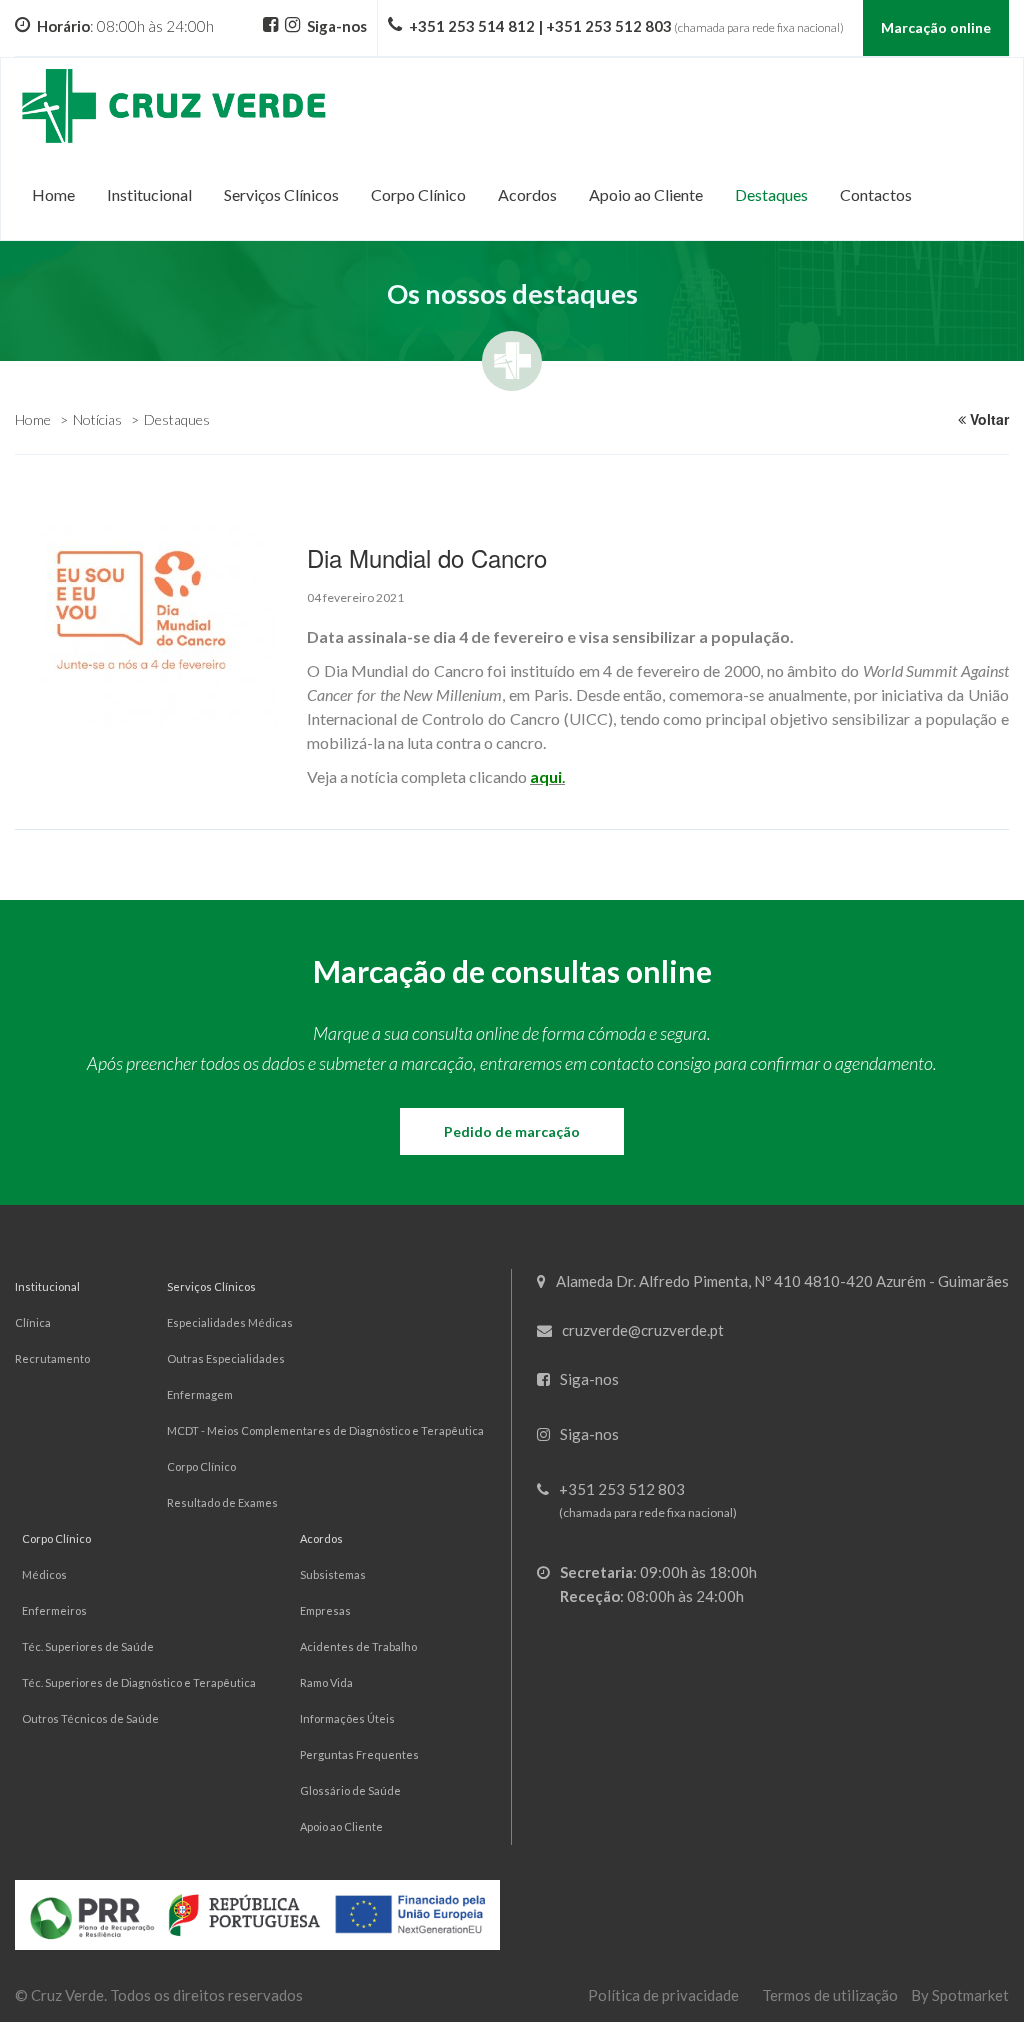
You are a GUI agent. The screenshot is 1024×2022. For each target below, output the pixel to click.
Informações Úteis (347, 1718)
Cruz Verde (67, 1995)
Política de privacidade (663, 1995)
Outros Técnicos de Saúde (90, 1718)
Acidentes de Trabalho (358, 1646)
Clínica (33, 1322)
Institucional (47, 1286)
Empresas (325, 1610)
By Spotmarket (960, 1995)
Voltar (987, 419)
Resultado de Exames (222, 1502)
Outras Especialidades (226, 1358)
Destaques (771, 194)
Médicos (44, 1574)
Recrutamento (52, 1358)
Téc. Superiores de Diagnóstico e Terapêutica (139, 1682)
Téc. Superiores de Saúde (88, 1646)
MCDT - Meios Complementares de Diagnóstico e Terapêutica (325, 1430)
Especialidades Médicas (230, 1322)
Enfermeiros (54, 1610)
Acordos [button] (527, 194)
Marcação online (936, 27)
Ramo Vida (326, 1682)
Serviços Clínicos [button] (281, 194)
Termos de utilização (830, 1995)
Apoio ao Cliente (341, 1826)
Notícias (97, 419)
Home (53, 194)
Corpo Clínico (201, 1466)
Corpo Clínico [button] (418, 194)
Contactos (876, 194)
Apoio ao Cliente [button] (646, 194)
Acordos (321, 1538)
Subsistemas (333, 1574)
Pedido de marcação (512, 1131)
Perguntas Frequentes (359, 1754)
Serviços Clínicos (211, 1286)
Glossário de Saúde (350, 1790)
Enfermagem (200, 1394)
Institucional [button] (149, 194)
